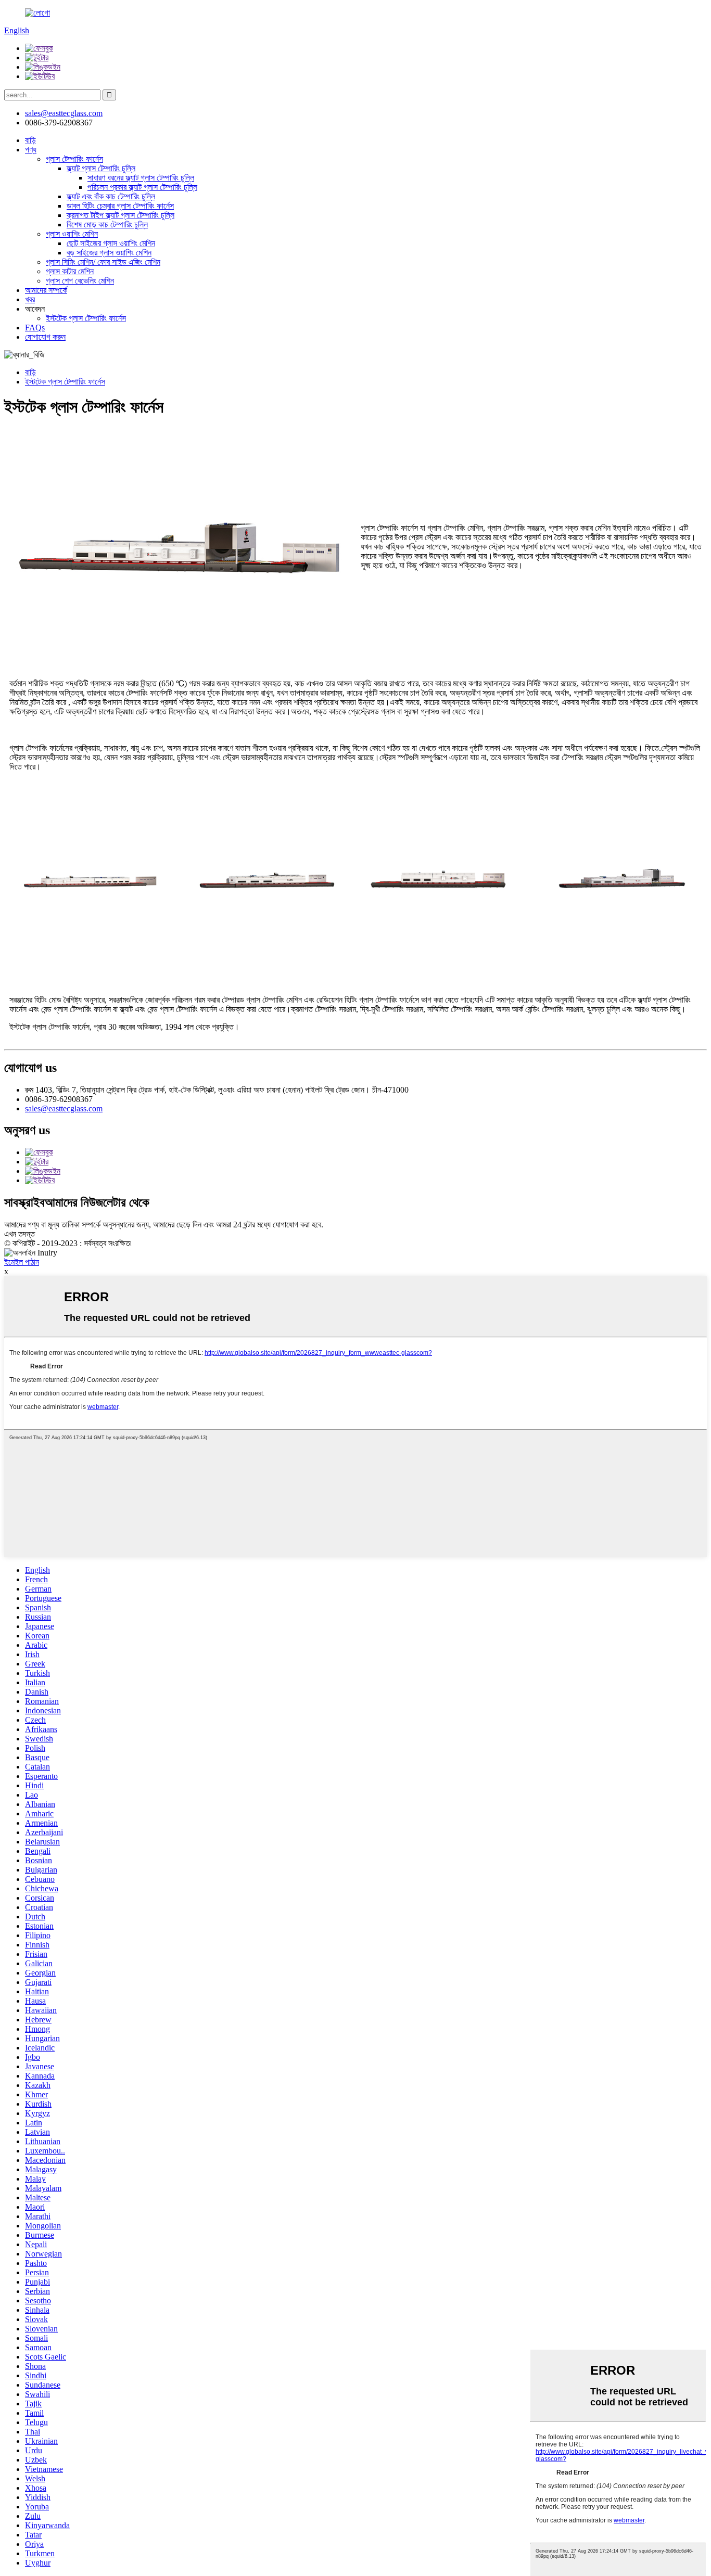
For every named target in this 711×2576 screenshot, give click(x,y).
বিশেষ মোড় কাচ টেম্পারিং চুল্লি (107, 225)
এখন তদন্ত (20, 1234)
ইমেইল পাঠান (22, 1262)
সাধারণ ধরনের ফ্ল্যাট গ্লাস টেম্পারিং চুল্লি (141, 178)
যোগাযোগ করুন (45, 337)
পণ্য (31, 150)
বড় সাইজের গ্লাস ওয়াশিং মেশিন (109, 253)
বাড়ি (30, 140)
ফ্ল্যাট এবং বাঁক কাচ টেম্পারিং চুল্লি (111, 196)
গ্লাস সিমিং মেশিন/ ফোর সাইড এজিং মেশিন (103, 262)
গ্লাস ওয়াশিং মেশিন (72, 234)
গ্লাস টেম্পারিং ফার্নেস (74, 159)
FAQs (35, 328)
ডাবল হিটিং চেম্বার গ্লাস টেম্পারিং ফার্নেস (120, 206)
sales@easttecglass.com (64, 113)
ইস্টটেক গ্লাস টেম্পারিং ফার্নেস (86, 318)
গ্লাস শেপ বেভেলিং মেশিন (80, 281)
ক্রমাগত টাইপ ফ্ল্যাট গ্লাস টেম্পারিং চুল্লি (120, 215)
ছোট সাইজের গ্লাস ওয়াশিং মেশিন (111, 243)
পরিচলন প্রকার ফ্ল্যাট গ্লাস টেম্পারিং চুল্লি (142, 187)
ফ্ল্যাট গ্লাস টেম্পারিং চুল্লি (101, 168)
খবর (30, 299)
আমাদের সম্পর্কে (46, 290)
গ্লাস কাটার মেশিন (70, 271)
